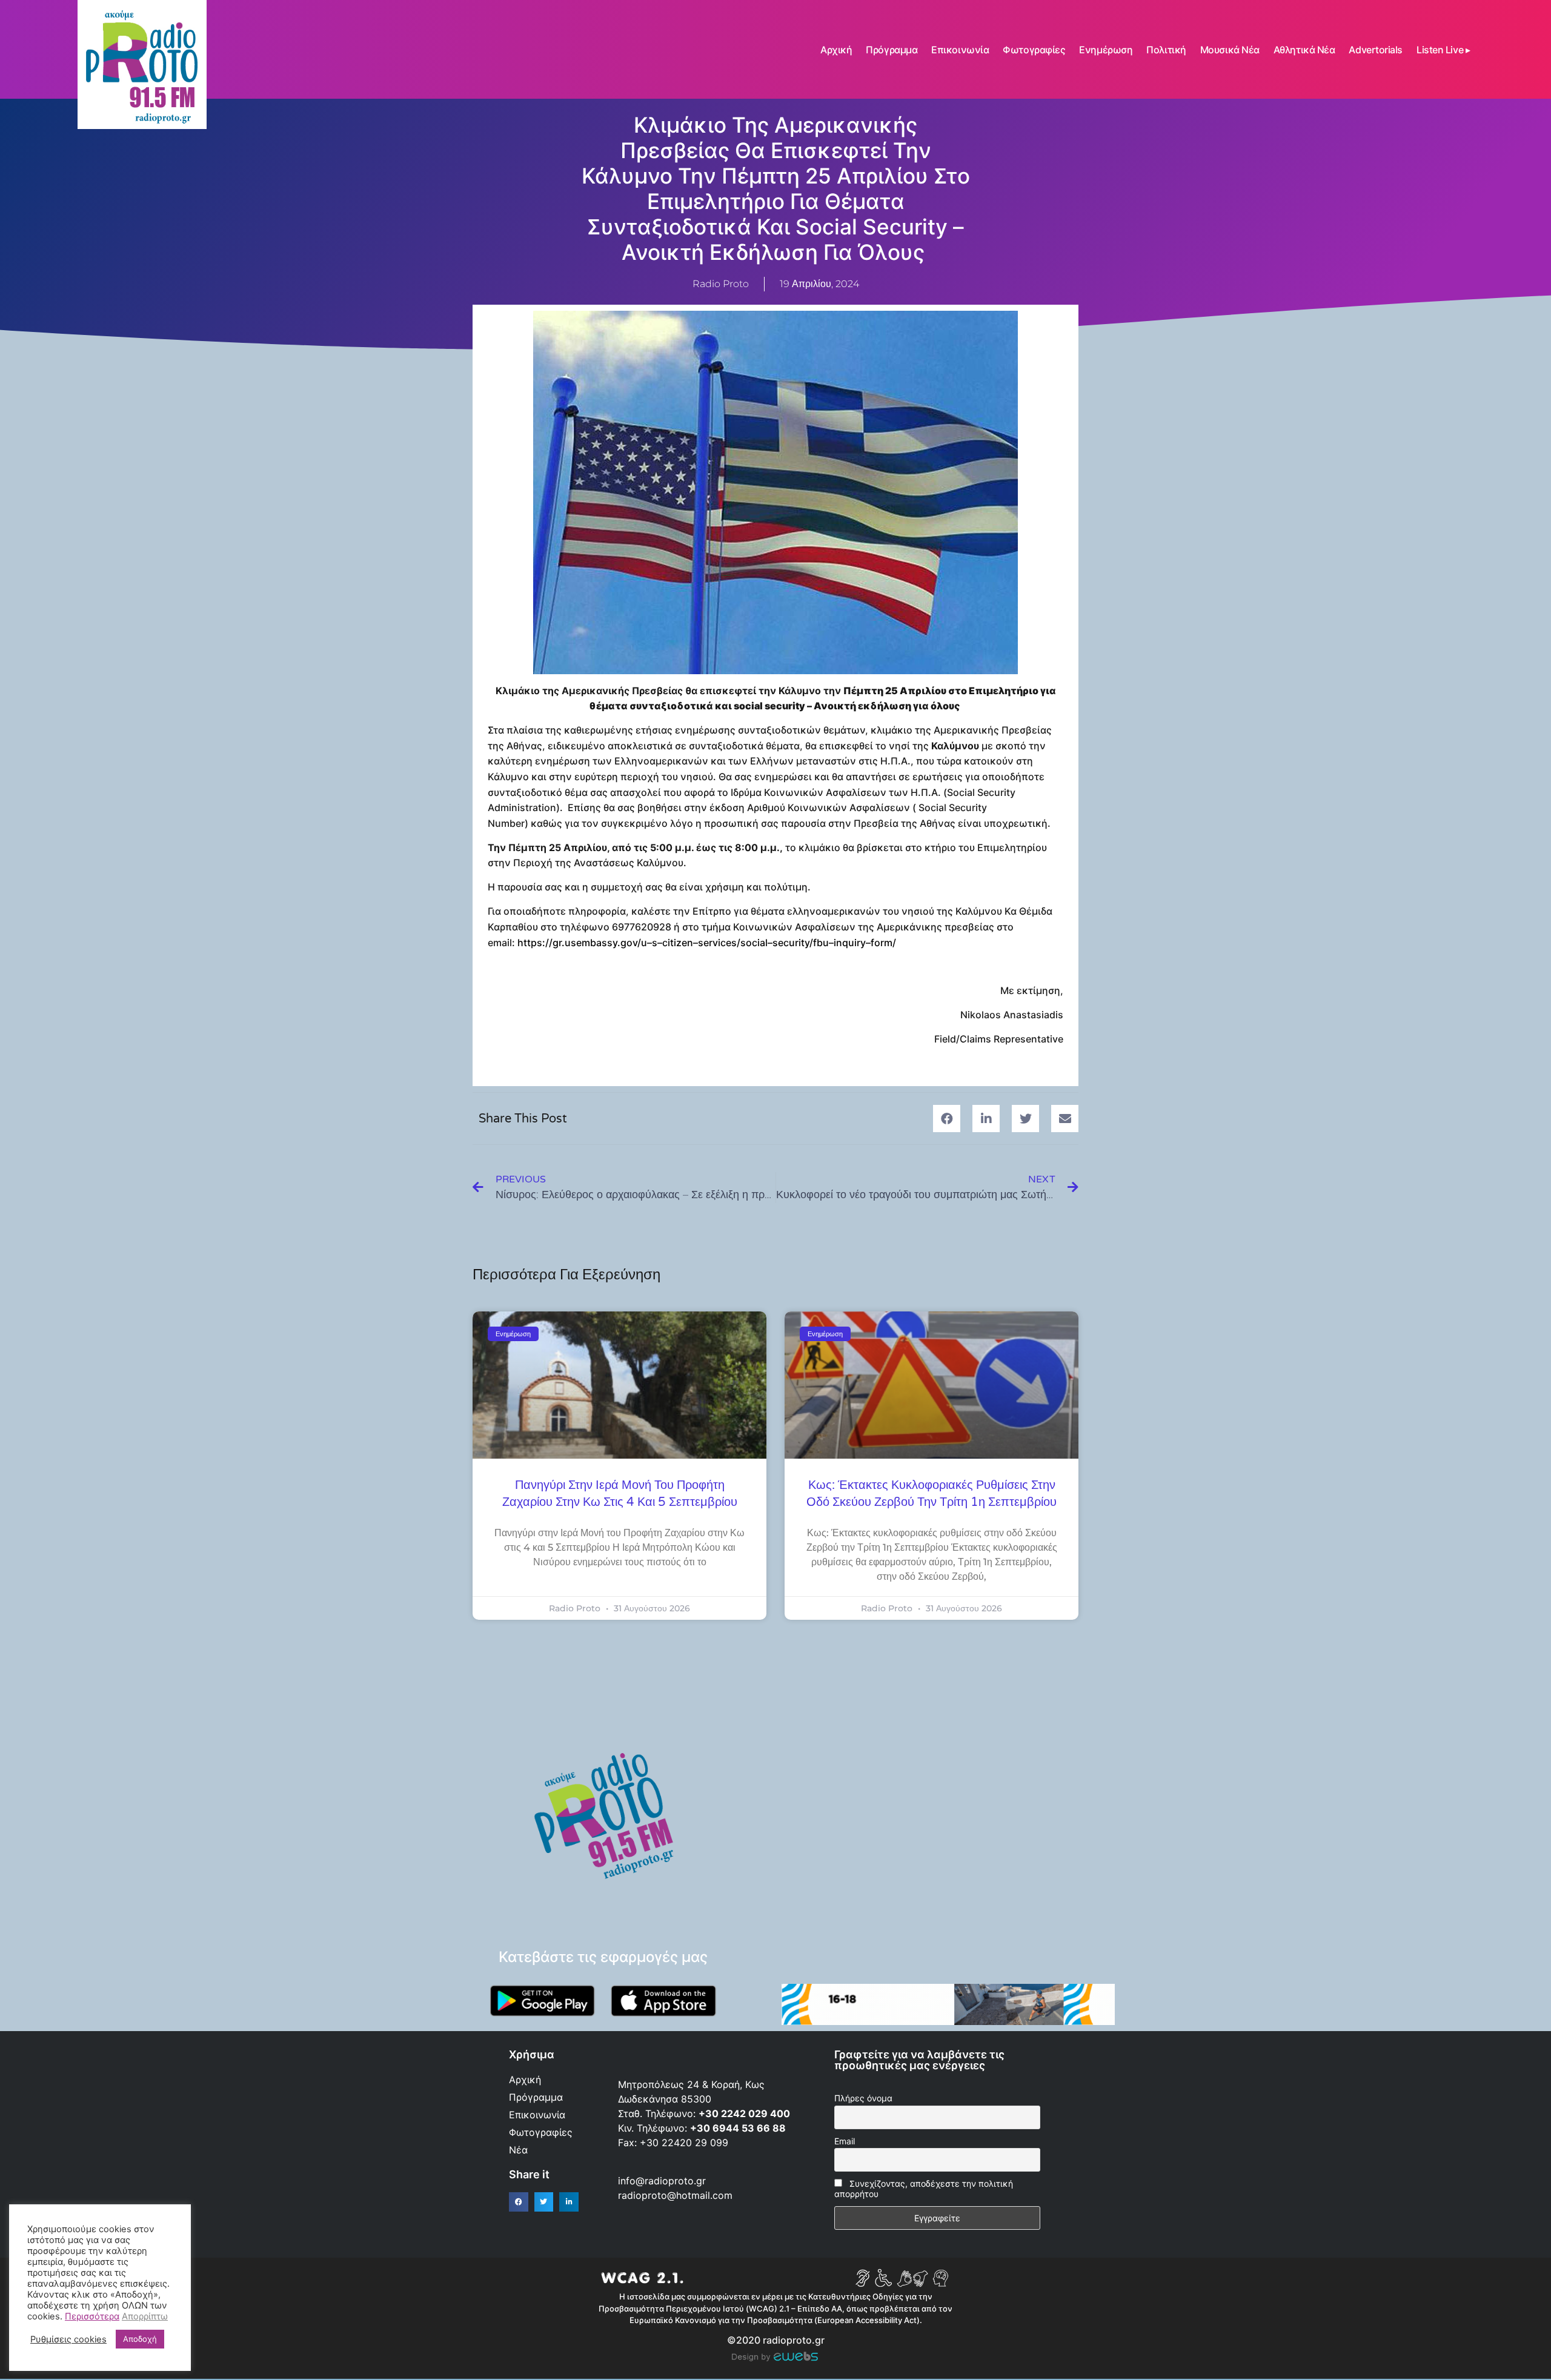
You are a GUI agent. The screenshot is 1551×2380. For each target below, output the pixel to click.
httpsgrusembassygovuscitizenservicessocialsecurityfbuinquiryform (707, 943)
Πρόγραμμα (892, 50)
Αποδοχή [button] (140, 2339)
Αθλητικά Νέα (1304, 50)
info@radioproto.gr (662, 2181)
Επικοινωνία (960, 50)
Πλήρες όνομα (863, 2098)
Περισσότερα (92, 2316)
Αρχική (836, 50)
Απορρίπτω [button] (145, 2316)
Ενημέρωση (1106, 50)
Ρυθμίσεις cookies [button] (68, 2339)
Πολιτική (1166, 50)
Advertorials (1376, 50)
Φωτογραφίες (1034, 50)
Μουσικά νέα (1230, 50)
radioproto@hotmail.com (677, 2195)
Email (845, 2141)
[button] (947, 1119)
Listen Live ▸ (1443, 50)
